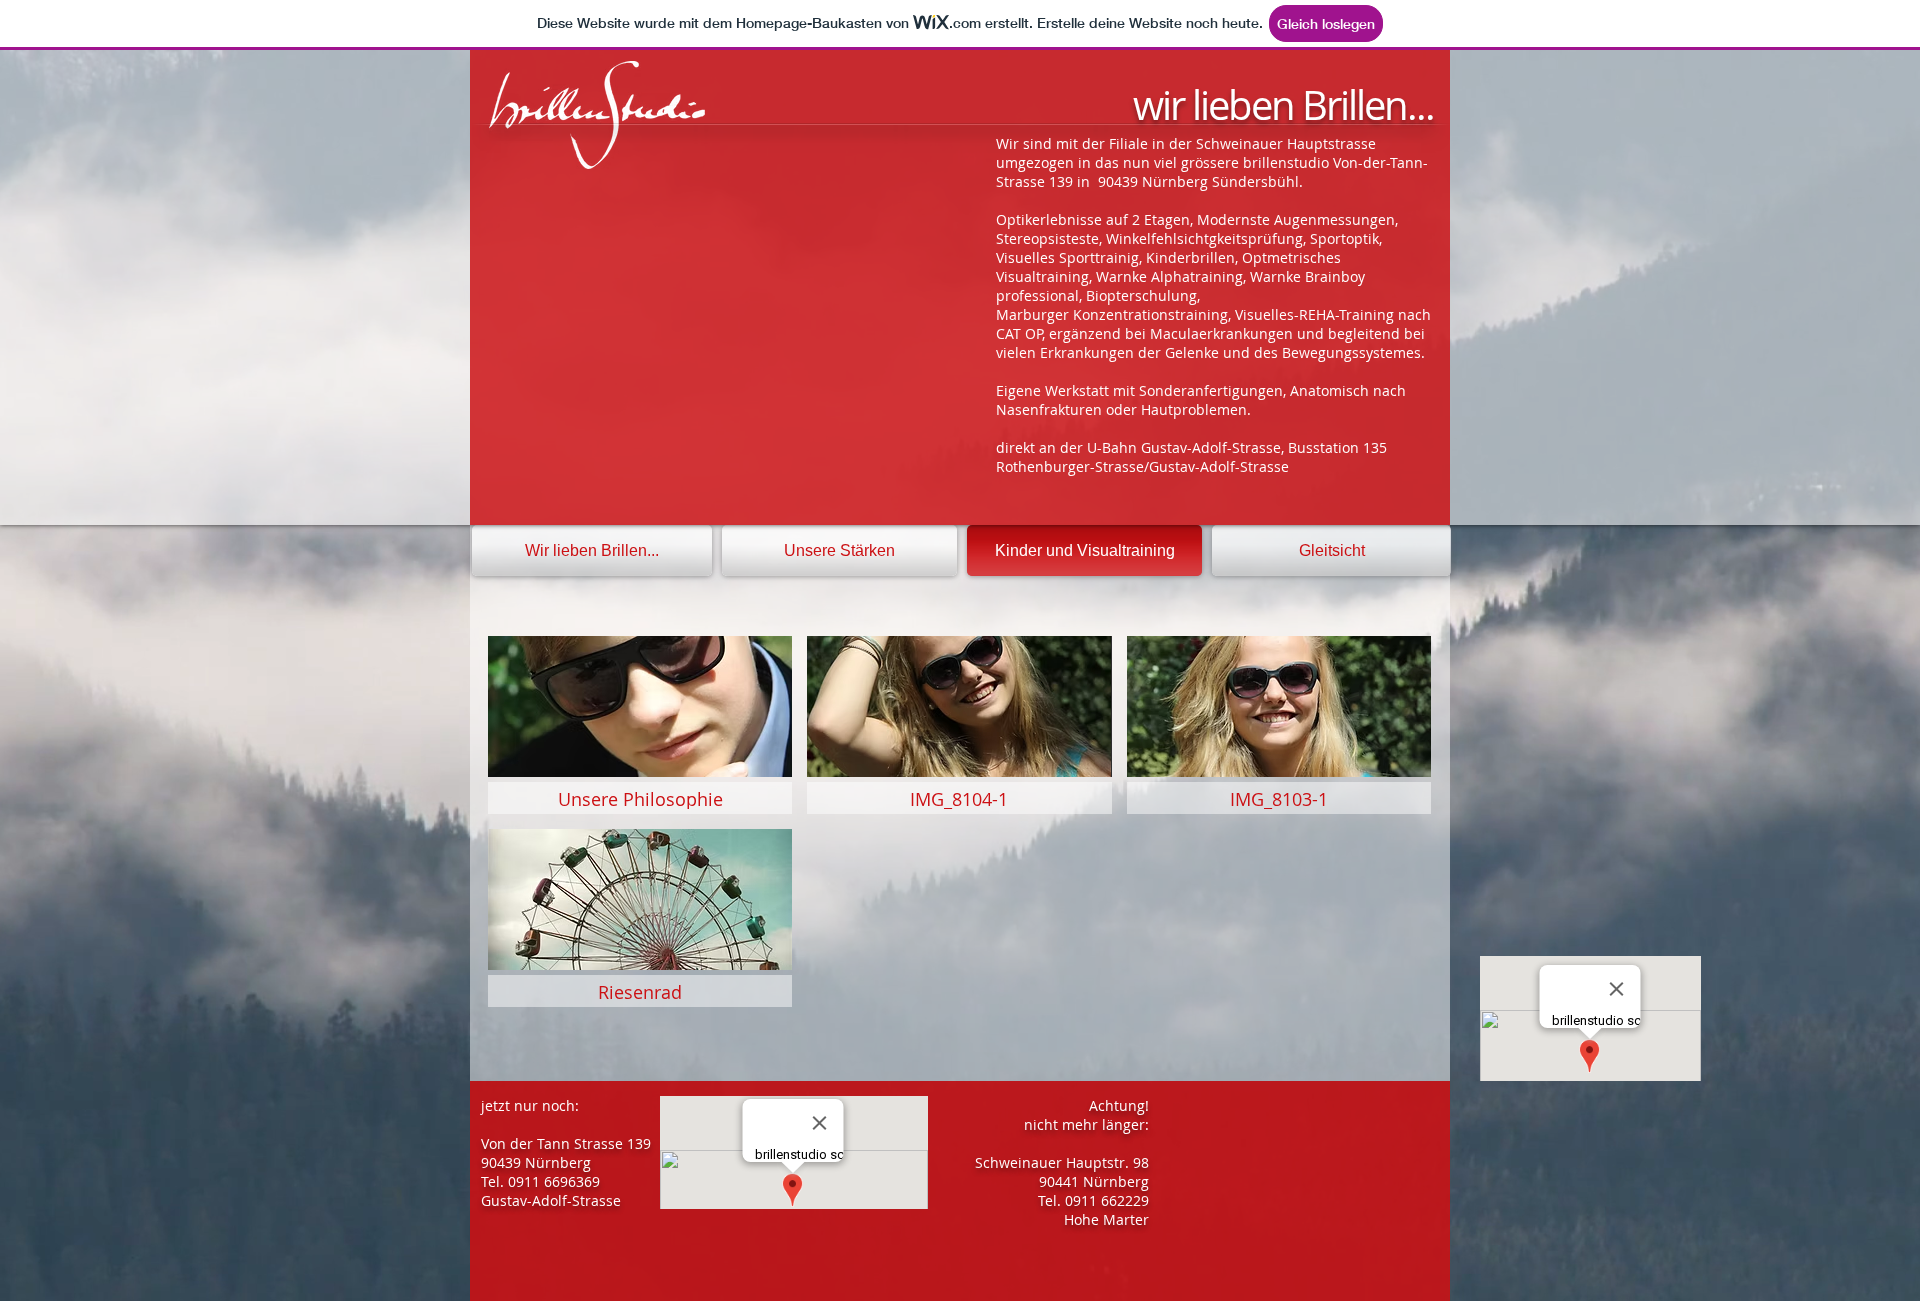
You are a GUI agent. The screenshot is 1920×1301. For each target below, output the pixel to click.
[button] (640, 725)
